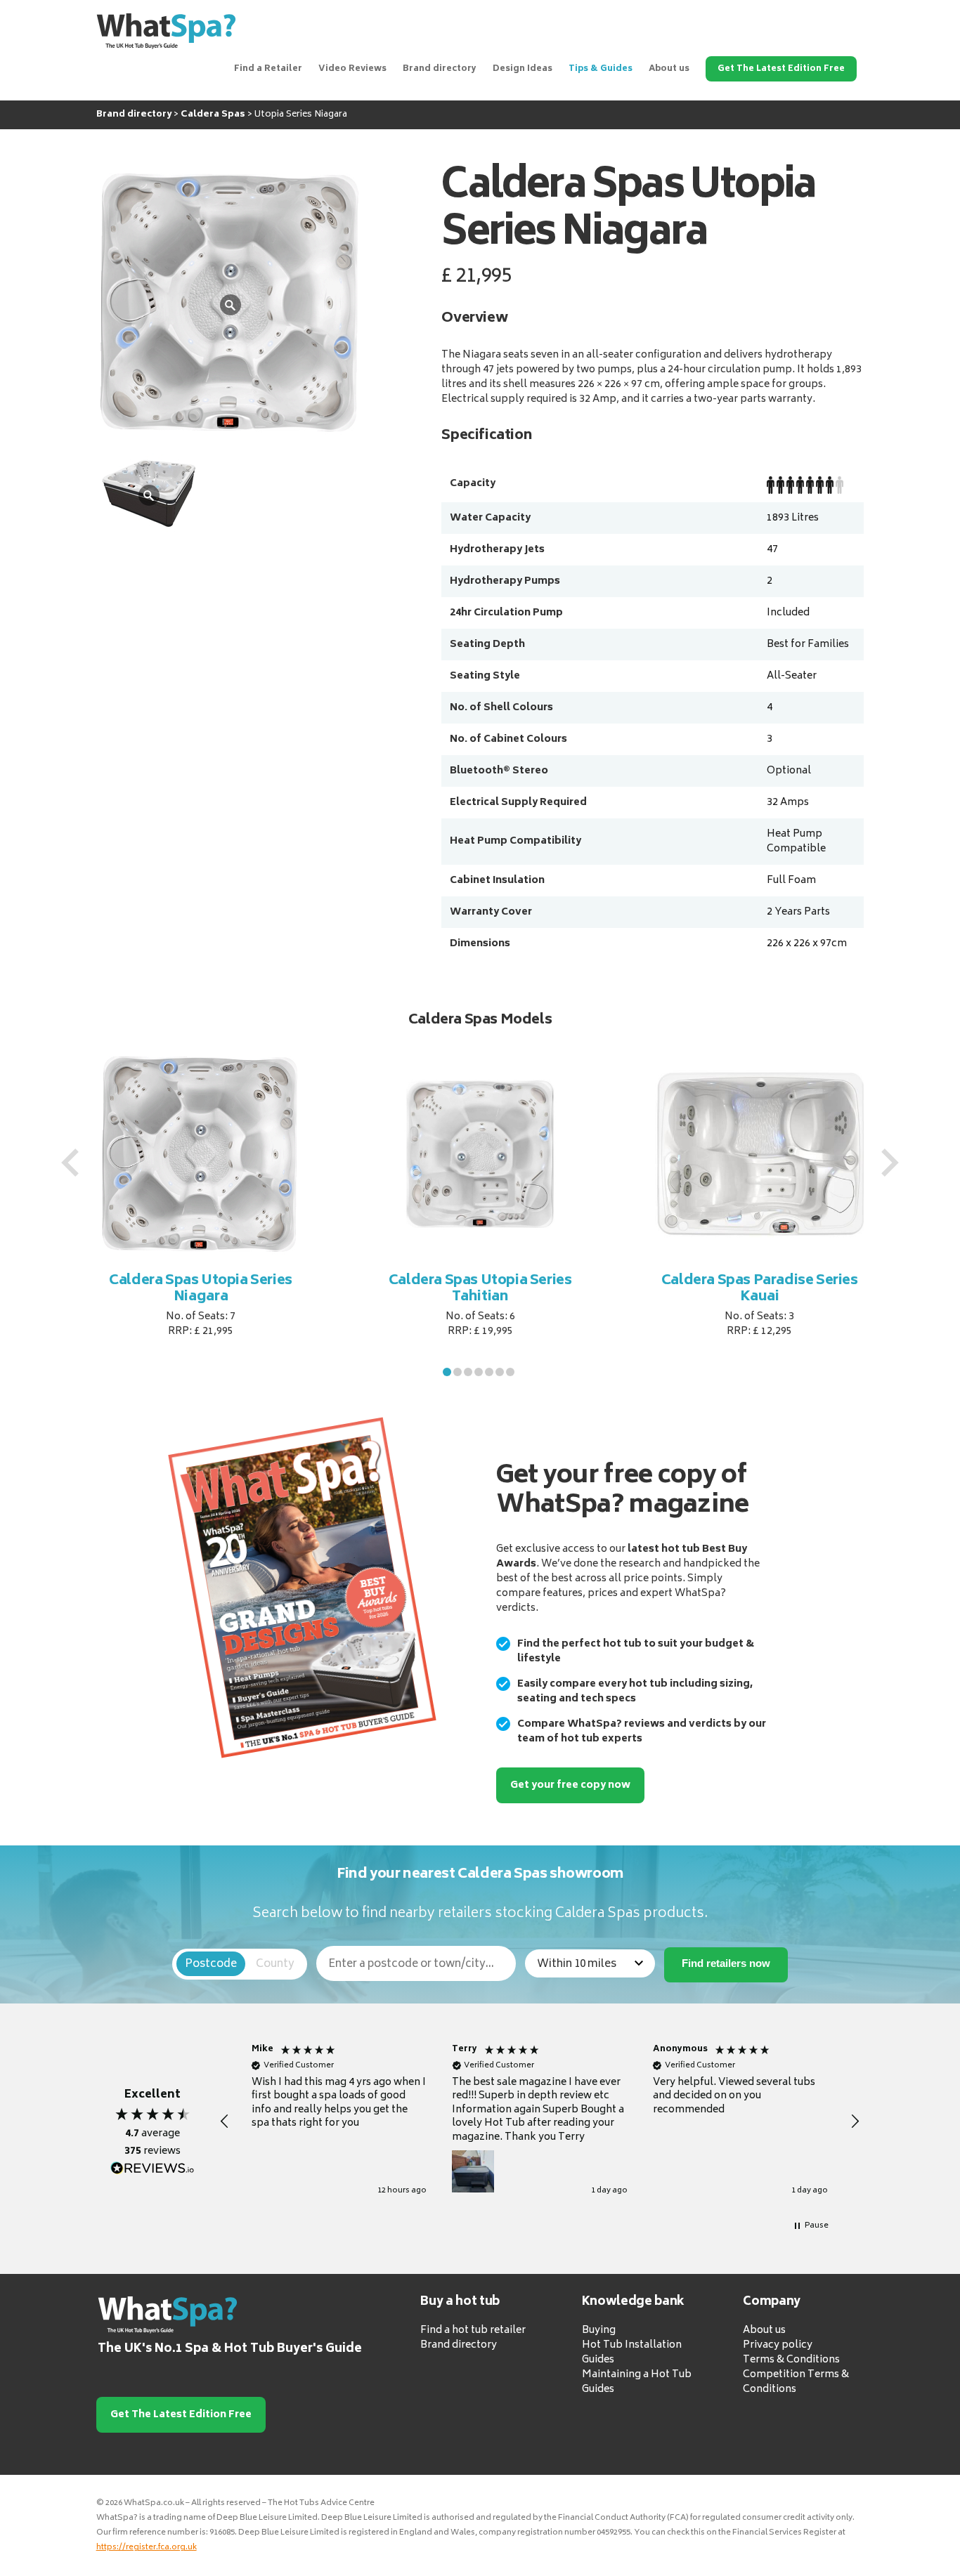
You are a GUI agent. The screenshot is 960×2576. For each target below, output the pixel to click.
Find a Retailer (268, 69)
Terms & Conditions (791, 2360)
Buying (599, 2330)
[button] (447, 1372)
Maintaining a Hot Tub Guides (637, 2382)
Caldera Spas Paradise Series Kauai (481, 1289)
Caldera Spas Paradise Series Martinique (760, 1289)
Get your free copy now (570, 1785)
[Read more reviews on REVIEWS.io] (153, 2169)
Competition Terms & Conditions (796, 2382)
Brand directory (440, 69)
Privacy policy (778, 2345)
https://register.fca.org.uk (147, 2548)
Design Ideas (523, 69)
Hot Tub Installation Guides (632, 2353)
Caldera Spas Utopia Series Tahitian (201, 1289)
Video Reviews (352, 69)
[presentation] (70, 1163)
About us (669, 69)
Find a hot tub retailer (473, 2330)
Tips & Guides (601, 69)
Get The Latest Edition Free (781, 69)
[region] (540, 2122)
